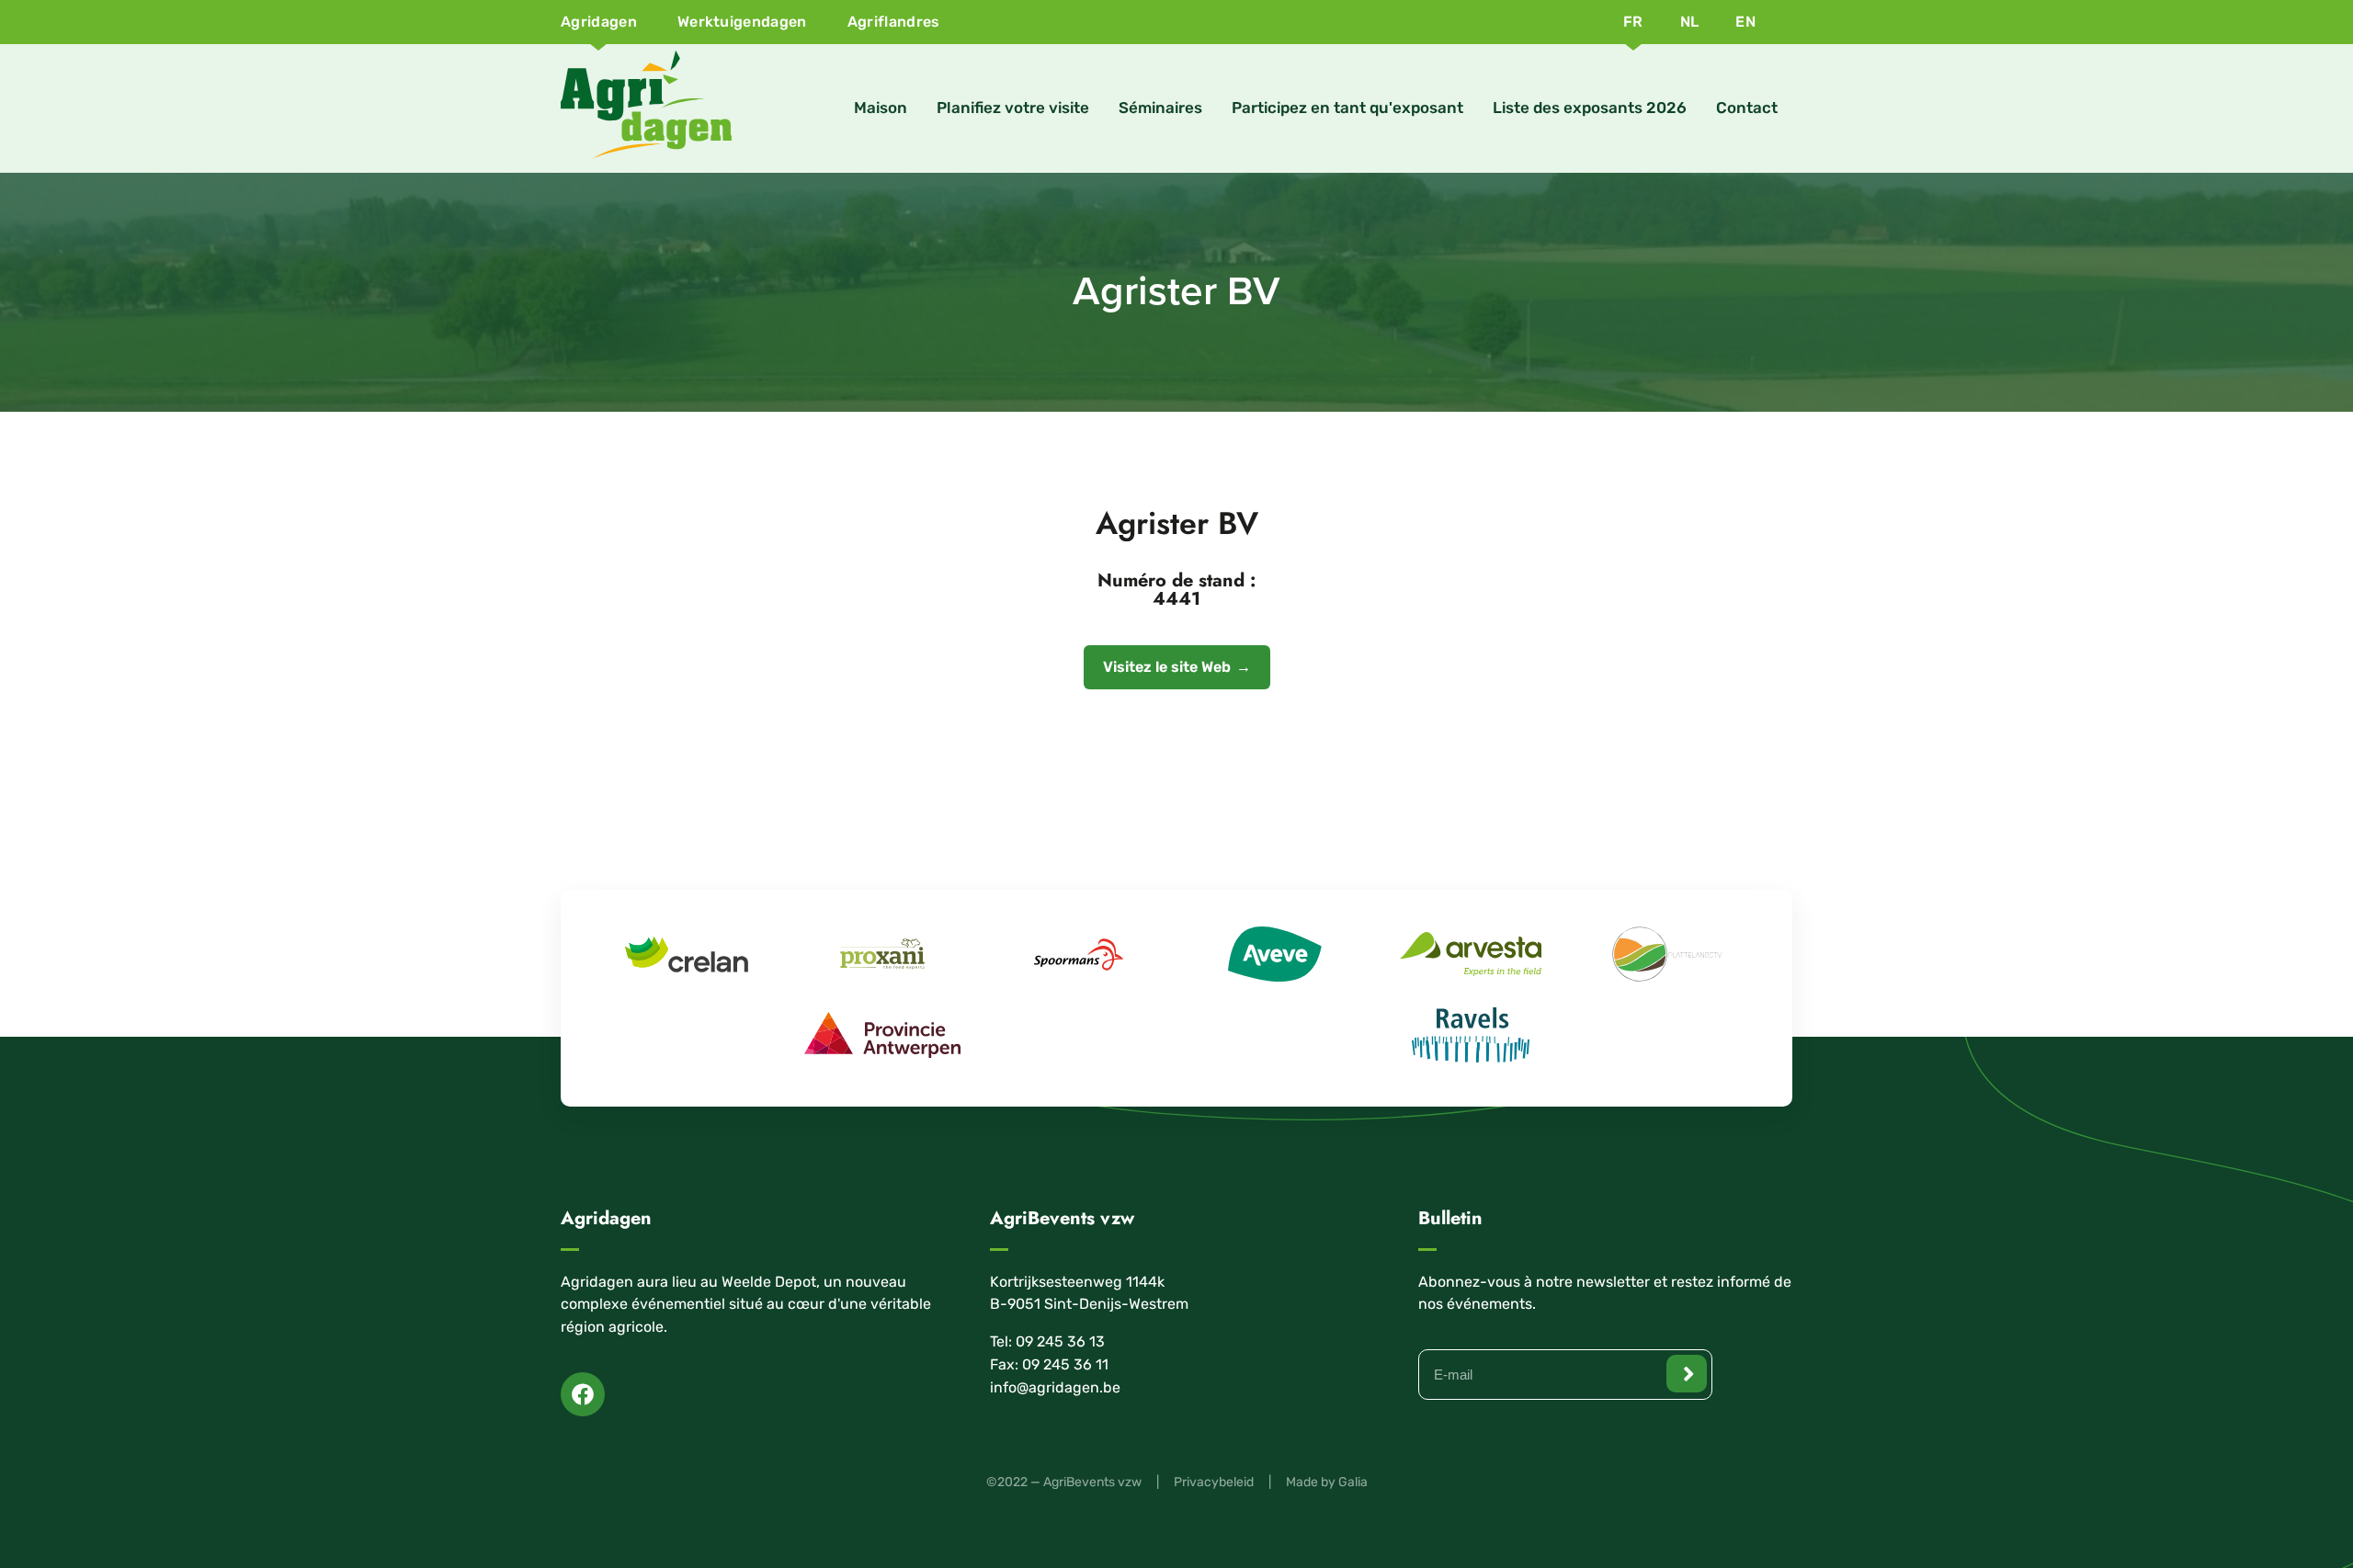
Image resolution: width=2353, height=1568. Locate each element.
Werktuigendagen (742, 22)
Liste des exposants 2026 (1590, 108)
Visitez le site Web (1167, 667)
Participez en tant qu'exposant (1347, 108)
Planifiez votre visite (1013, 108)
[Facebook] (583, 1394)
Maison (881, 108)
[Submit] (1687, 1374)
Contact (1747, 108)
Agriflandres (894, 22)
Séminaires (1160, 108)
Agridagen (599, 22)
